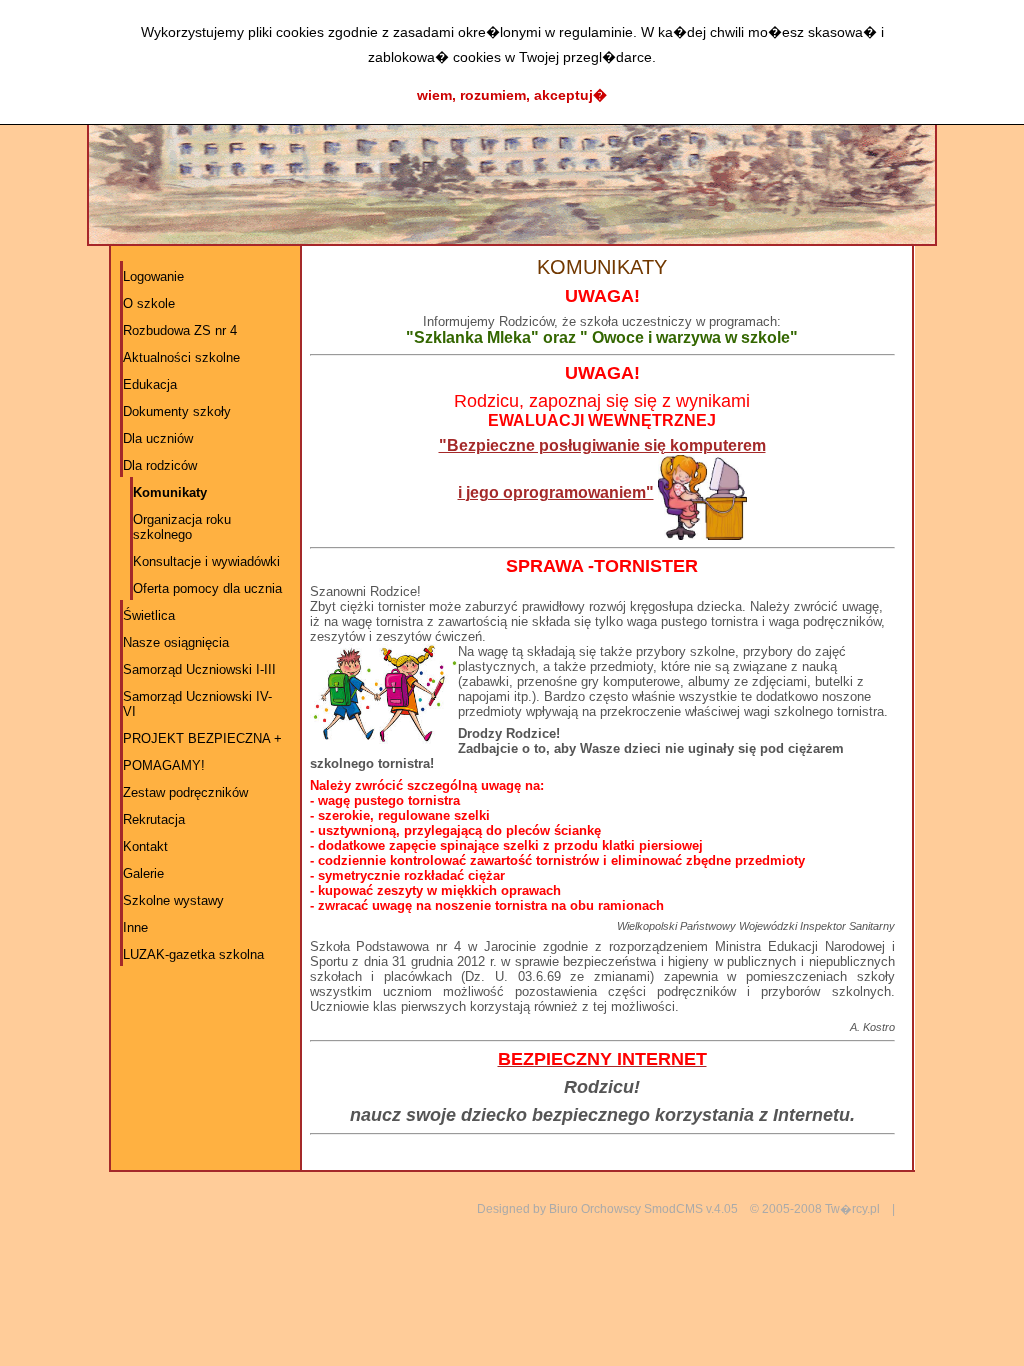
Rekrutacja (154, 819)
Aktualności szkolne (181, 357)
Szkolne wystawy (173, 900)
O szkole (149, 303)
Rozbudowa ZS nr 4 (180, 330)
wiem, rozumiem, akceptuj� (512, 95)
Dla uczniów (158, 438)
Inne (135, 927)
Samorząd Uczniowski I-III (199, 669)
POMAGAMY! (164, 765)
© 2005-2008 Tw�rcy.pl (815, 1208)
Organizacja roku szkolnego (182, 527)
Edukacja (150, 384)
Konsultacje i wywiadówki (206, 561)
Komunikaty (170, 492)
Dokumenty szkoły (177, 411)
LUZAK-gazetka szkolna (193, 954)
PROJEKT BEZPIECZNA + (202, 738)
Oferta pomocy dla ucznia (207, 588)
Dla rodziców (160, 465)
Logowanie (153, 276)
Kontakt (145, 846)
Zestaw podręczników (185, 792)
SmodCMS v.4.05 (691, 1208)
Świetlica (149, 615)
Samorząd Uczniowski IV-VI (197, 704)
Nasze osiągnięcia (176, 642)
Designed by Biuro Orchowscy (559, 1208)
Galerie (143, 873)
